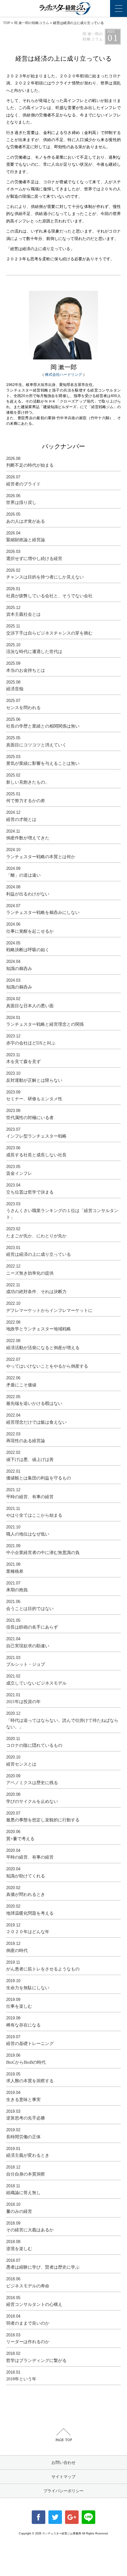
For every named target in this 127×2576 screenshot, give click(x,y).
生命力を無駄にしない (28, 1984)
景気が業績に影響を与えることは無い (43, 760)
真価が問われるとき (26, 1891)
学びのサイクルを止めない (32, 1798)
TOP (7, 23)
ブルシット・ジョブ (26, 1661)
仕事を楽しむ (19, 2003)
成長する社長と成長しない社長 (36, 1151)
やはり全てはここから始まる (34, 1512)
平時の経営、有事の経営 (30, 1493)
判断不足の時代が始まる (30, 462)
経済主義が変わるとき (28, 2152)
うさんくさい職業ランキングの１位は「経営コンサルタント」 (62, 1211)
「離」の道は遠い (23, 872)
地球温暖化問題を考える (30, 1910)
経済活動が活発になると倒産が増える (43, 1344)
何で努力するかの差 (26, 797)
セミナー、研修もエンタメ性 (34, 1096)
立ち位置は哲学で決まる (30, 1189)
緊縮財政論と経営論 (26, 537)
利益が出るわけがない (28, 890)
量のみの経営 (19, 2208)
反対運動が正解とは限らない (34, 1077)
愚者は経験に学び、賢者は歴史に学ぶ (43, 2264)
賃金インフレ (19, 1170)
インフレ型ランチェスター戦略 (36, 1133)
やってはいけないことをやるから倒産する (47, 1363)
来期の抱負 (17, 1587)
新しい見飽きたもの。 (28, 779)
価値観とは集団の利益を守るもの (39, 1475)
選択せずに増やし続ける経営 (34, 555)
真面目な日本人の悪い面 (30, 1002)
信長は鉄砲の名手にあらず (32, 1624)
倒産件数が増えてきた (28, 835)
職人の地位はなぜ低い (28, 1531)
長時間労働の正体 (23, 2133)
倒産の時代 (17, 1947)
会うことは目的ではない (30, 1605)
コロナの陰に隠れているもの (34, 1742)
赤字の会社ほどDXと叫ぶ (31, 1040)
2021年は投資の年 (23, 1698)
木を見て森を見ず (23, 1058)
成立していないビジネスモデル (36, 1680)
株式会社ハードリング (63, 375)
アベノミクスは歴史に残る (32, 1779)
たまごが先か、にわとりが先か (36, 1232)
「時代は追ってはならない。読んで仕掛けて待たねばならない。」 (62, 1720)
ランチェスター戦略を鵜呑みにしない (43, 909)
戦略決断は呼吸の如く (28, 947)
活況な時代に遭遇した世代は (34, 648)
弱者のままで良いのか (28, 2320)
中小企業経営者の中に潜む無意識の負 (43, 1549)
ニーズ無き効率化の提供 (30, 1270)
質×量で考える (20, 1835)
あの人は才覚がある (26, 518)
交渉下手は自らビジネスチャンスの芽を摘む (49, 630)
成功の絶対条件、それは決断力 (36, 1288)
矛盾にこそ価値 (21, 1381)
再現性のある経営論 (26, 1438)
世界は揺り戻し (21, 499)
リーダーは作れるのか (28, 2339)
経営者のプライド (23, 481)
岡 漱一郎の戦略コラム (32, 23)
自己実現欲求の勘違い (28, 1642)
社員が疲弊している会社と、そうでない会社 (49, 592)
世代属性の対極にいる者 (30, 1114)
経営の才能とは (21, 816)
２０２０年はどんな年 (28, 1929)
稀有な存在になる (23, 2022)
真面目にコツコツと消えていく (36, 741)
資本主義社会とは (23, 611)
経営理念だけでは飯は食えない (36, 1419)
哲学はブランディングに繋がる (36, 2357)
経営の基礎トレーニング (30, 2040)
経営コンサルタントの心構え (34, 2301)
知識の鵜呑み (19, 965)
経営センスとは (21, 1761)
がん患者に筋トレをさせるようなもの (43, 1966)
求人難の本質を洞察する (30, 2078)
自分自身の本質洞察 (26, 2171)
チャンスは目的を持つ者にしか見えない (45, 574)
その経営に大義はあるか (30, 2227)
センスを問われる (23, 704)
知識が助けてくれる (26, 1872)
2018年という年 (21, 2376)
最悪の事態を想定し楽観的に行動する (43, 1817)
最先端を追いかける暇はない (34, 1400)
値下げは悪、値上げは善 (30, 1456)
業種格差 (15, 1568)
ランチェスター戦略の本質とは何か (41, 853)
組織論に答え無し (23, 2189)
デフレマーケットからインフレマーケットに (49, 1307)
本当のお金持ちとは (26, 667)
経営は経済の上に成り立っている (39, 1251)
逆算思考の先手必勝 (26, 2115)
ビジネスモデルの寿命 (28, 2282)
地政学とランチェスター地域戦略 (39, 1326)
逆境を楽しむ (19, 2245)
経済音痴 (15, 686)
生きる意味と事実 (23, 2096)
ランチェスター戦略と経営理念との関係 (45, 1021)
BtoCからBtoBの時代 (26, 2059)
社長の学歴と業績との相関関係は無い (43, 723)
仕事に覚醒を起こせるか (30, 928)
